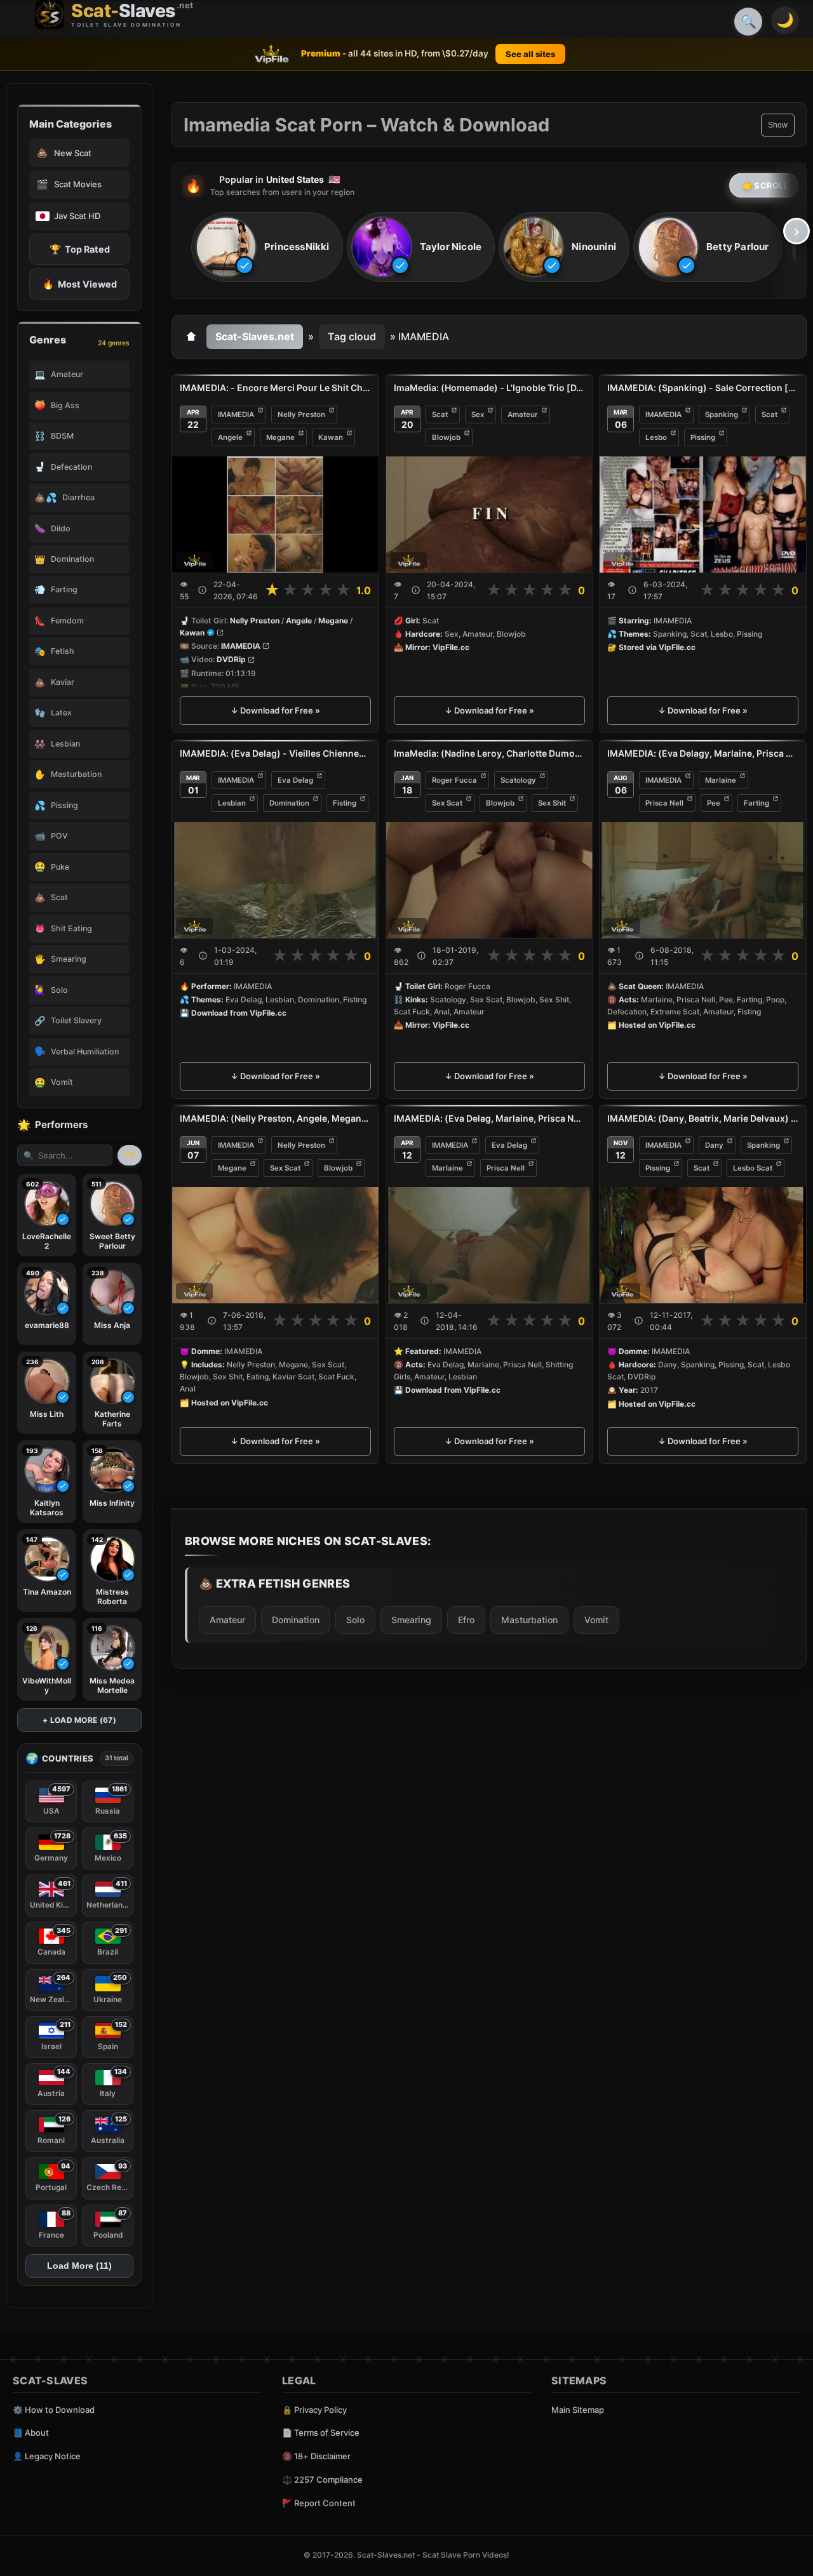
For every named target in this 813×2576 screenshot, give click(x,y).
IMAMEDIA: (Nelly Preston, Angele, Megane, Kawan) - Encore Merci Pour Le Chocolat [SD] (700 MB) (275, 1118)
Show (778, 125)
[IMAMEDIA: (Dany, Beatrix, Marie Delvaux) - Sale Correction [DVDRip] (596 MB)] (703, 1245)
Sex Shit (552, 803)
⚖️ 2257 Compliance (322, 2480)
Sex (478, 415)
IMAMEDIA (236, 415)
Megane (280, 437)
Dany (714, 1145)
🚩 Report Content (319, 2503)
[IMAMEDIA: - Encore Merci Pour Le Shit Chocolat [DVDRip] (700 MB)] (275, 515)
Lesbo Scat (753, 1168)
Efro (466, 1620)
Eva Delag (295, 780)
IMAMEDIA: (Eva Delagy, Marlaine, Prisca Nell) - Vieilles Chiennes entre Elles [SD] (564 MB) (703, 753)
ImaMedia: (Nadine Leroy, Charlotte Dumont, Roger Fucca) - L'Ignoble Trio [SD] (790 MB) (489, 753)
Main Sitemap (578, 2410)
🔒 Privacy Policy (314, 2410)
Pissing (703, 437)
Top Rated (80, 249)
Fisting (345, 803)
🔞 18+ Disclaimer (316, 2456)
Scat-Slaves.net (255, 336)
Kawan (331, 437)
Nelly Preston (301, 415)
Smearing (411, 1620)
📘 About (31, 2433)
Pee (714, 803)
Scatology (518, 780)
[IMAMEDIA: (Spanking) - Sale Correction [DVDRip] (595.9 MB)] (703, 515)
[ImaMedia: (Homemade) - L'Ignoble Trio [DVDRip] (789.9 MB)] (489, 515)
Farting (756, 803)
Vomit (596, 1620)
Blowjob (446, 437)
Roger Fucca (454, 780)
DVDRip (231, 660)
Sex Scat (447, 803)
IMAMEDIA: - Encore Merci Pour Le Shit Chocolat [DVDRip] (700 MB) (275, 388)
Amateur (523, 415)
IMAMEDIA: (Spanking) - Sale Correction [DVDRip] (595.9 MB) (703, 388)
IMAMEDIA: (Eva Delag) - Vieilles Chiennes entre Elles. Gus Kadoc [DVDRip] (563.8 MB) (275, 753)
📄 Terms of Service (321, 2433)
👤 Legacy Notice (47, 2456)
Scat (440, 415)
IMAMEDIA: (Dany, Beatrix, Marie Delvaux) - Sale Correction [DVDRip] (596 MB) (703, 1118)
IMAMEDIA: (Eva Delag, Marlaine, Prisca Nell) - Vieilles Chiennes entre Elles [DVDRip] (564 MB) (489, 1118)
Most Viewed (80, 284)
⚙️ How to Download (54, 2410)
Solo (355, 1620)
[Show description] (202, 590)
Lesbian (232, 803)
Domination (289, 803)
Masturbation (529, 1620)
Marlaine (721, 780)
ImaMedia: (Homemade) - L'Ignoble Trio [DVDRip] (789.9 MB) (489, 388)
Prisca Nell (664, 803)
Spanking (722, 415)
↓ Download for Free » (275, 710)
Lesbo (656, 437)
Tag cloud (352, 336)
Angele (230, 437)
